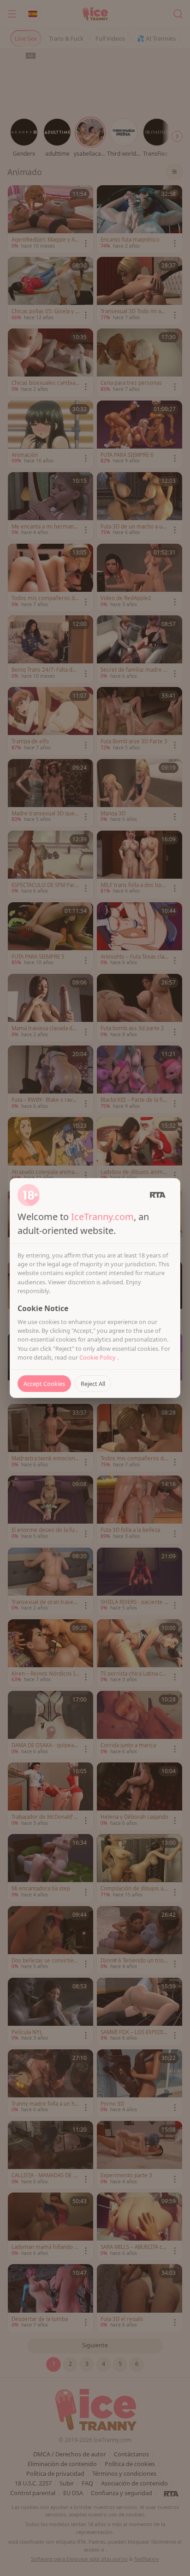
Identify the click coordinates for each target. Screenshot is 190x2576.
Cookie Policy (98, 1357)
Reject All (93, 1384)
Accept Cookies (44, 1384)
